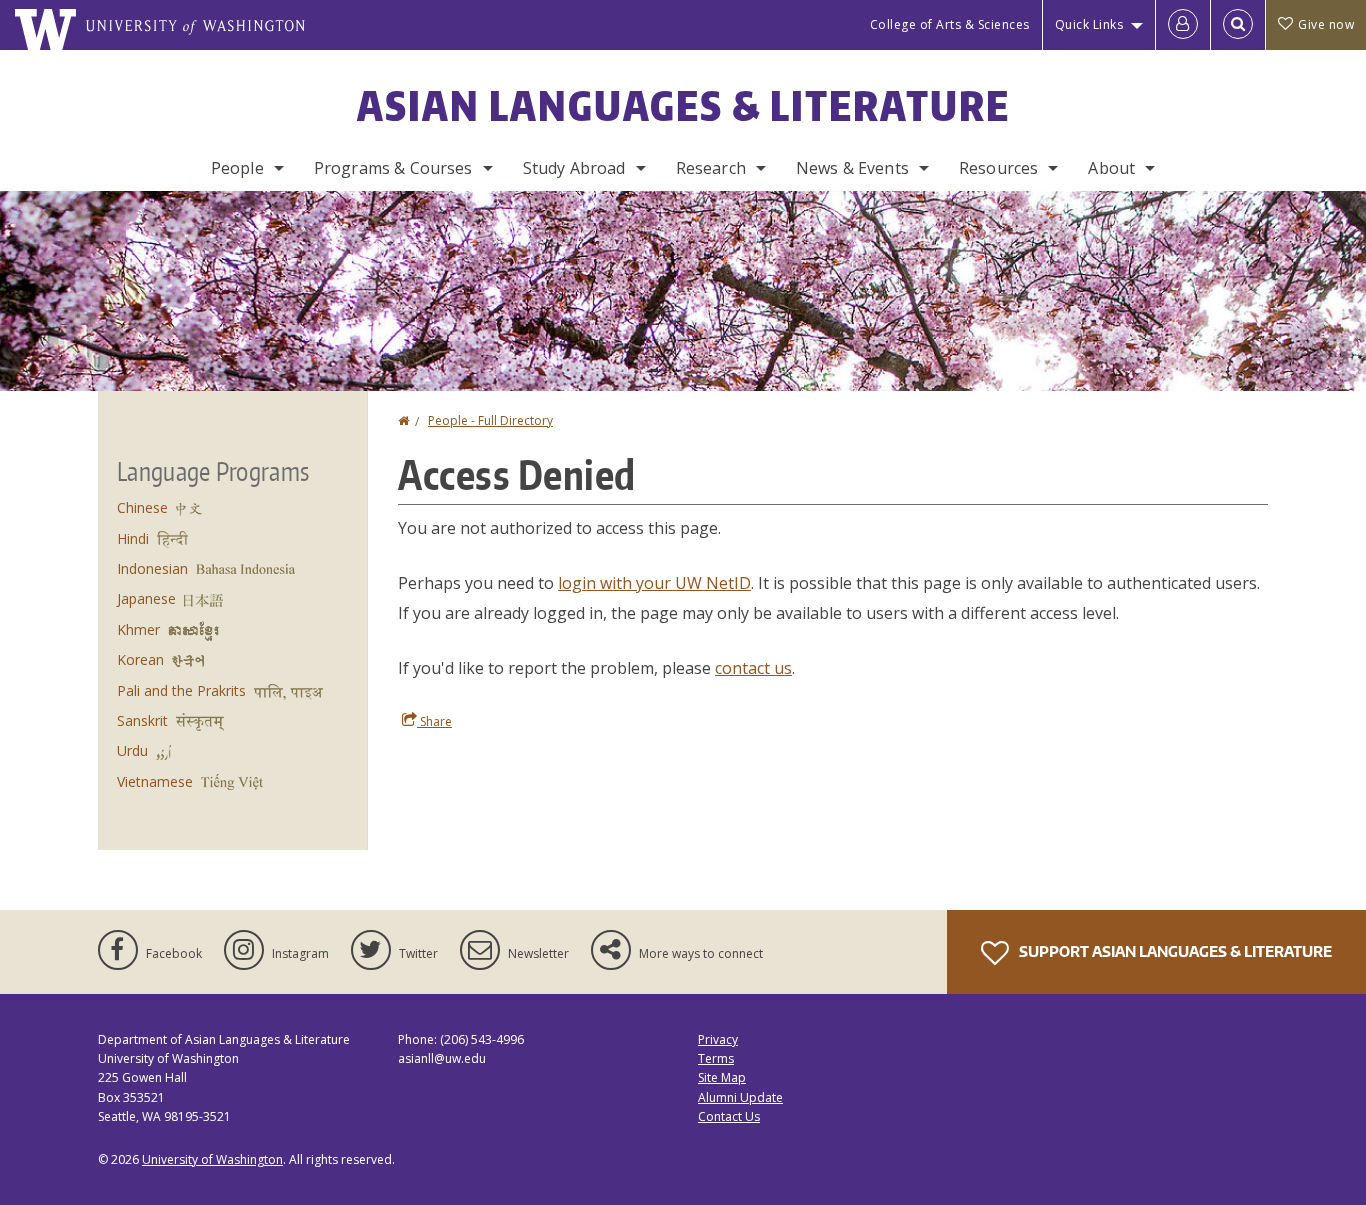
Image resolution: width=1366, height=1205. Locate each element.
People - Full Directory (490, 420)
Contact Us (729, 1116)
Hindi (133, 538)
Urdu (132, 750)
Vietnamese (155, 781)
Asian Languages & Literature (683, 106)
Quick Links (1089, 24)
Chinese (142, 507)
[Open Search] (1238, 25)
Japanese (146, 598)
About (1111, 168)
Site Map (722, 1077)
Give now (1326, 24)
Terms (716, 1058)
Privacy (718, 1039)
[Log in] (1183, 25)
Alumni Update (740, 1097)
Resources (998, 168)
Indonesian (152, 568)
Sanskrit (142, 720)
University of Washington (212, 1159)
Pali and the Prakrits (181, 690)
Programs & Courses (393, 168)
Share (434, 721)
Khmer (138, 629)
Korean (140, 659)
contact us (753, 668)
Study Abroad (574, 168)
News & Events (852, 168)
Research (711, 168)
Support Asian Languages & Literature (1174, 951)
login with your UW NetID (654, 583)
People (237, 168)
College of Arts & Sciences (950, 24)
